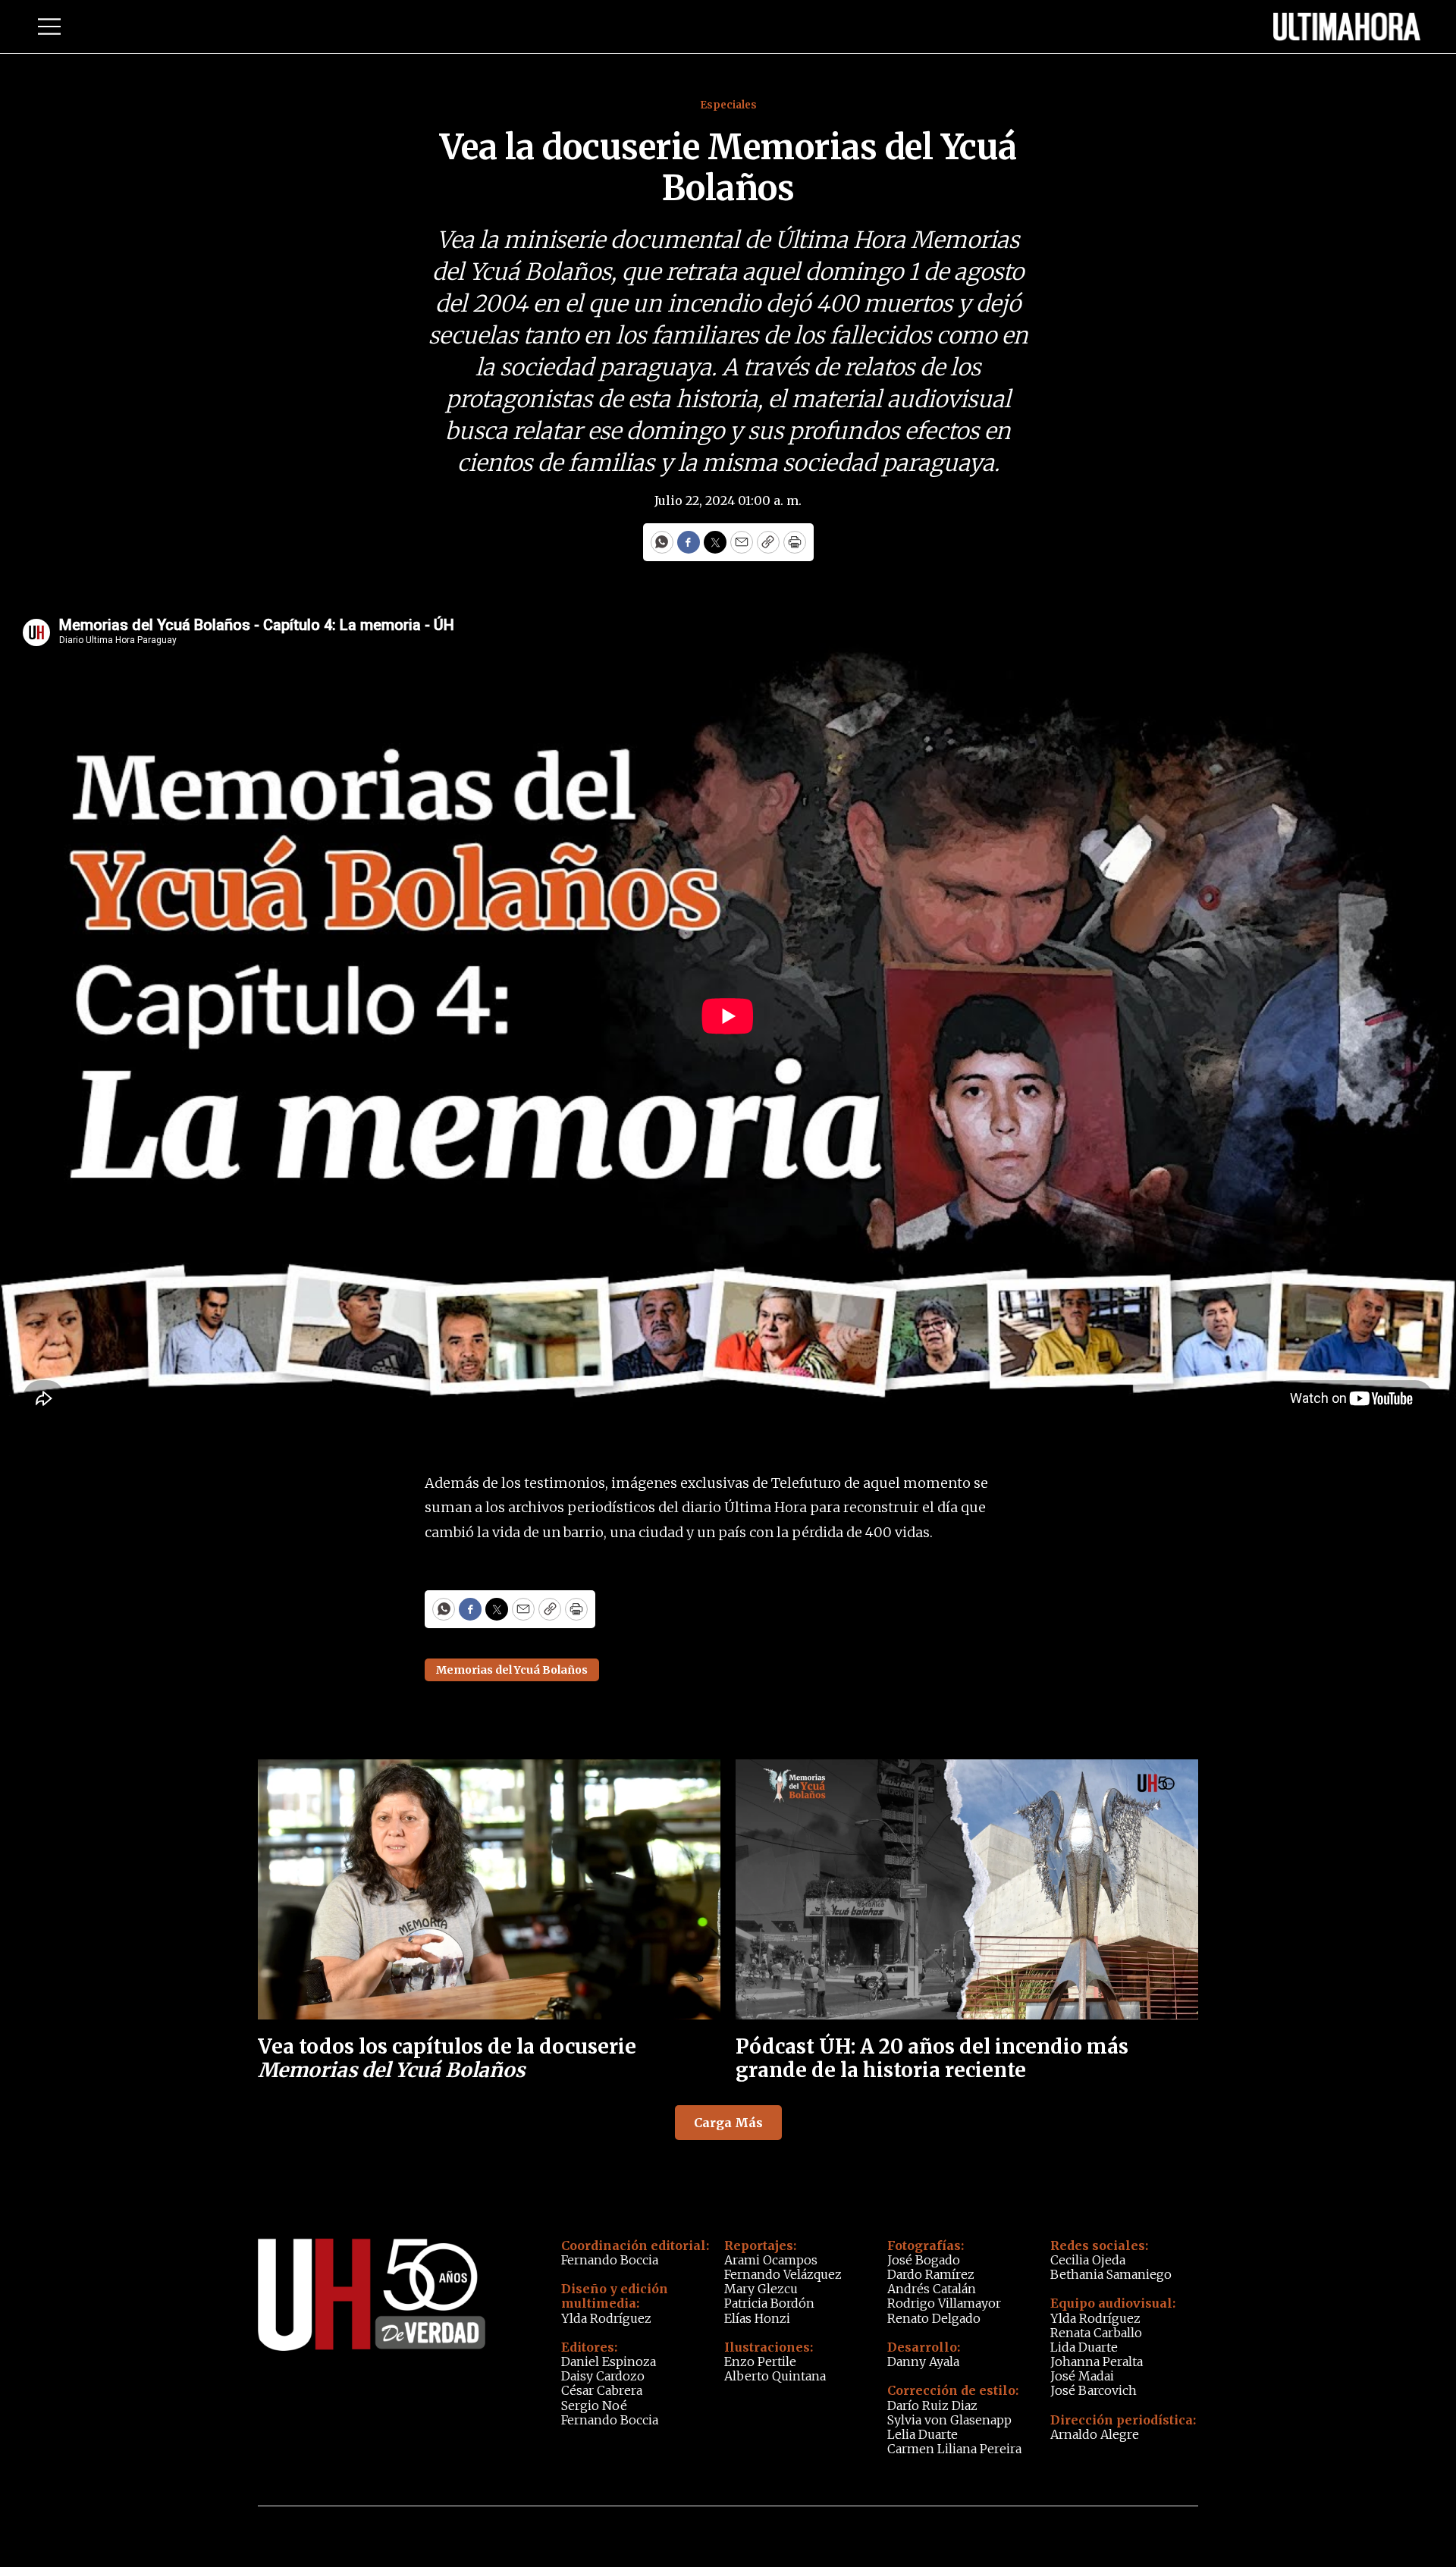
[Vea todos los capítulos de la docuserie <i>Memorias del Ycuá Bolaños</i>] (489, 1889)
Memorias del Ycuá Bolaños (512, 1670)
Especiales (728, 105)
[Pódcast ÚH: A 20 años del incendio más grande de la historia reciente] (967, 1889)
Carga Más (728, 2123)
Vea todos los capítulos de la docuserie (447, 2058)
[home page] (1347, 27)
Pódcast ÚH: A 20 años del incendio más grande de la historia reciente (932, 2058)
